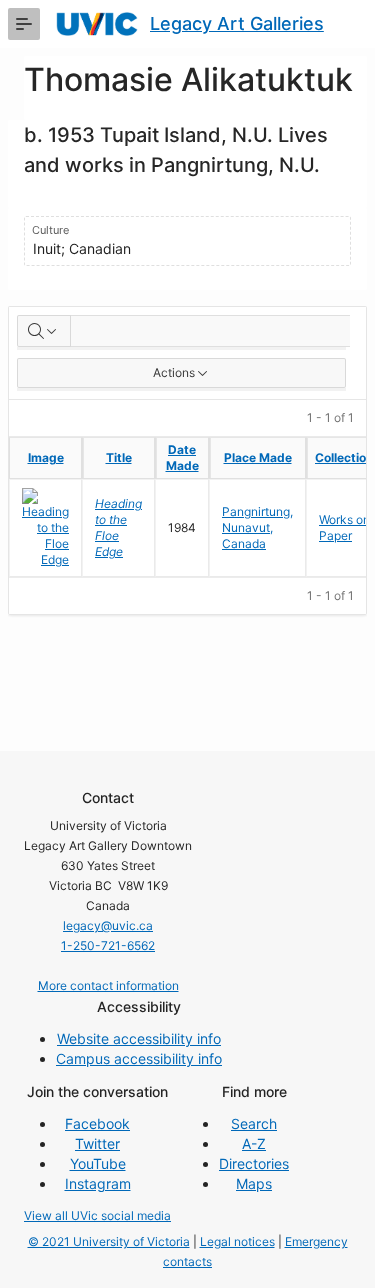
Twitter (97, 1143)
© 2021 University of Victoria (109, 1241)
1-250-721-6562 (108, 945)
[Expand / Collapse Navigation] (24, 24)
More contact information (108, 985)
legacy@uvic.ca (108, 925)
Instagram (98, 1183)
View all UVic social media (97, 1215)
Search (254, 1123)
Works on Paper (344, 527)
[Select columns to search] (44, 331)
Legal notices (237, 1241)
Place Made (258, 457)
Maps (254, 1183)
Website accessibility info (139, 1038)
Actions (174, 372)
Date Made (182, 457)
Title (119, 457)
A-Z (254, 1143)
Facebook (97, 1123)
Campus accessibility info (139, 1058)
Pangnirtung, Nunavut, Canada (257, 527)
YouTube (98, 1163)
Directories (254, 1163)
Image (46, 457)
